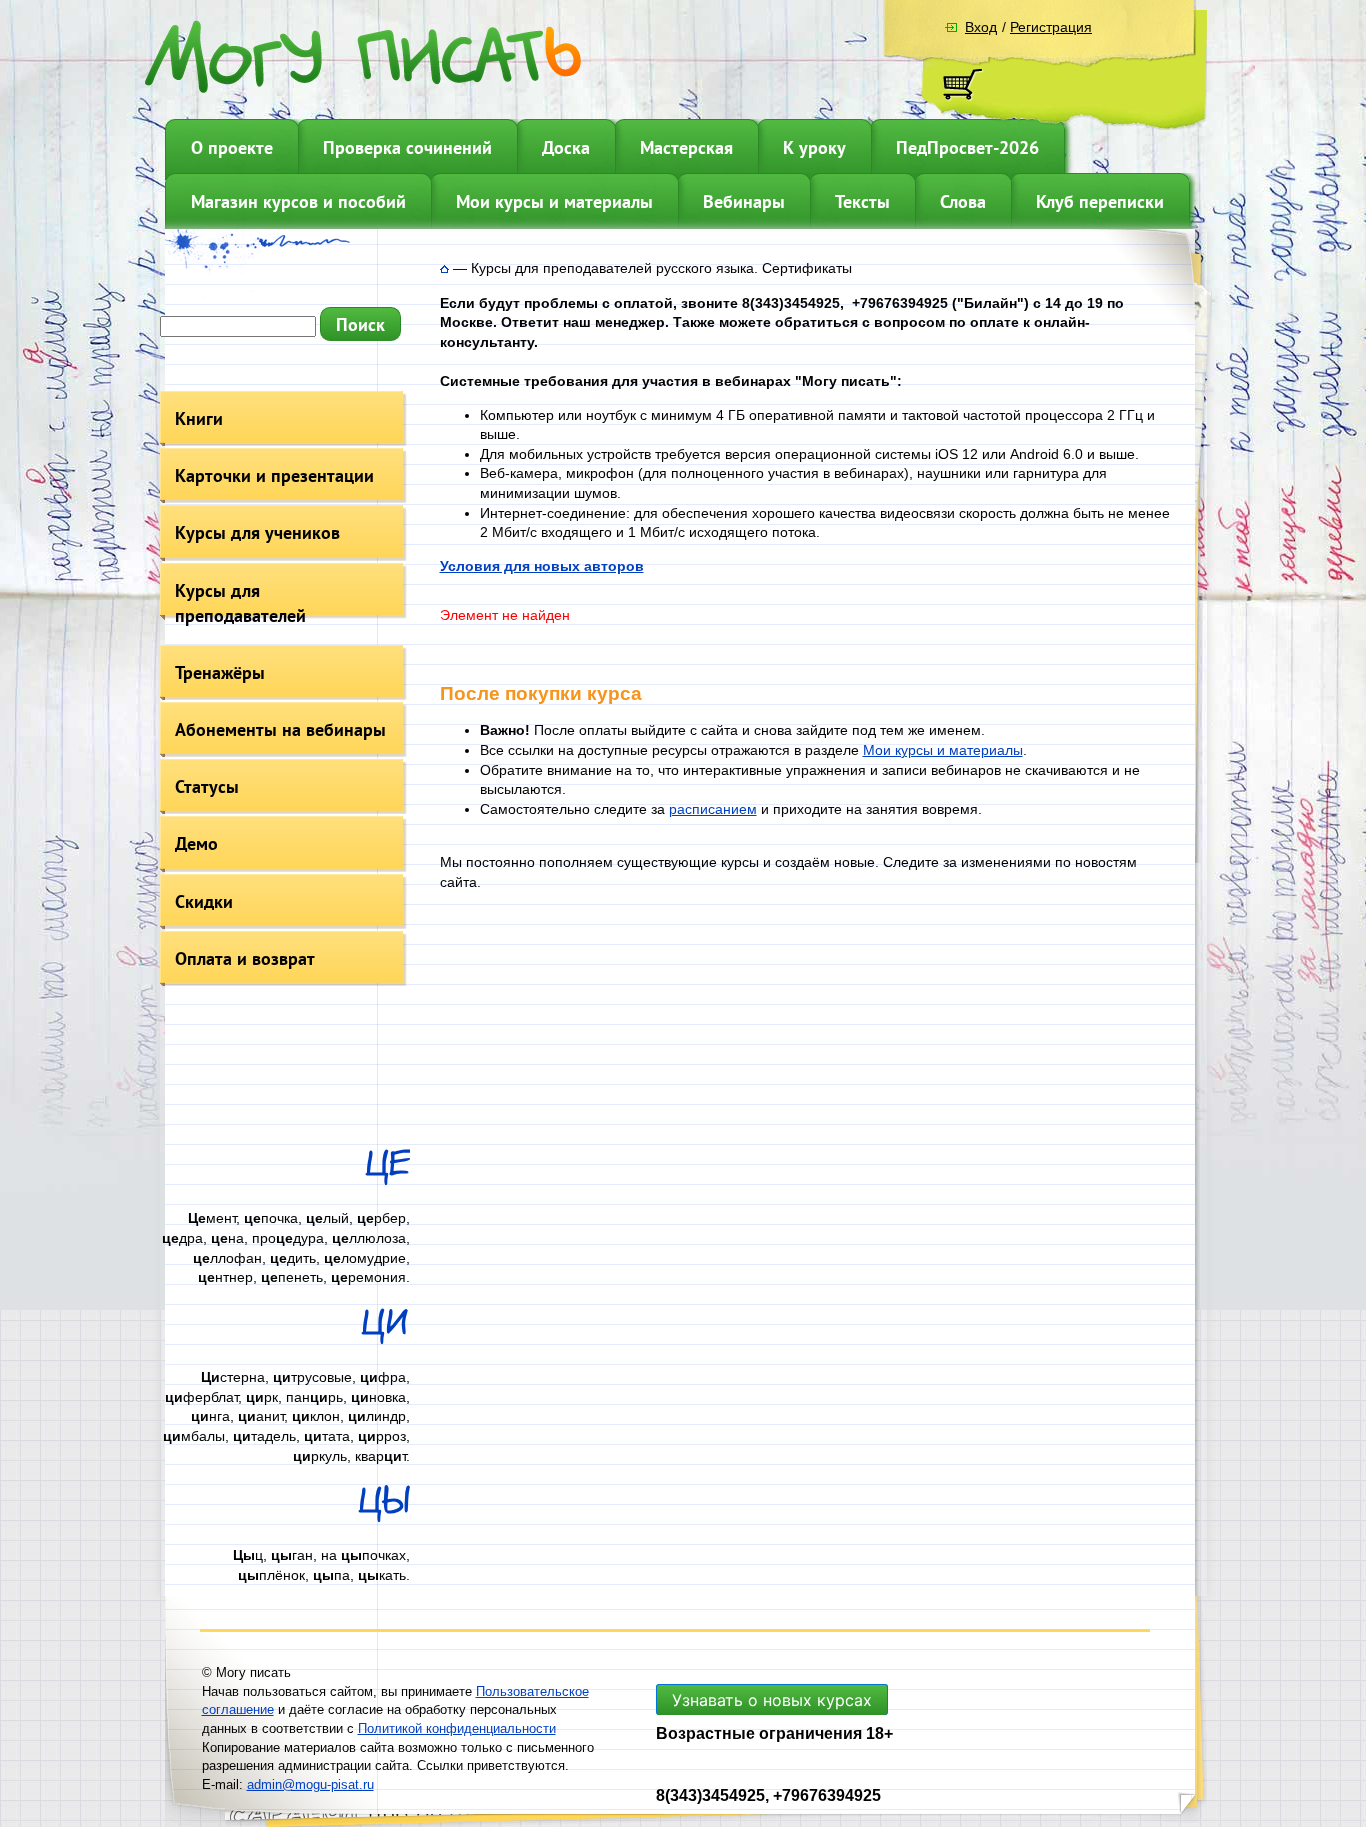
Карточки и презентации (274, 475)
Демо (196, 843)
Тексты (862, 201)
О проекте (232, 147)
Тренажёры (220, 672)
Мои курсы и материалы (554, 201)
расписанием (713, 809)
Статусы (207, 786)
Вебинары (744, 201)
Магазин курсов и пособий (298, 201)
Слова (963, 201)
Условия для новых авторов (542, 566)
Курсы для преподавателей (240, 603)
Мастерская (686, 147)
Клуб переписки (1100, 201)
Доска (566, 147)
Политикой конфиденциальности (457, 1728)
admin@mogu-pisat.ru (310, 1784)
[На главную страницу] (444, 268)
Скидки (204, 901)
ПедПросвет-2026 (967, 147)
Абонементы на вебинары (280, 729)
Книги (199, 418)
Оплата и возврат (245, 958)
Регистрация (1051, 27)
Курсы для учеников (257, 532)
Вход (981, 27)
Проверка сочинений (407, 147)
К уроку (814, 147)
